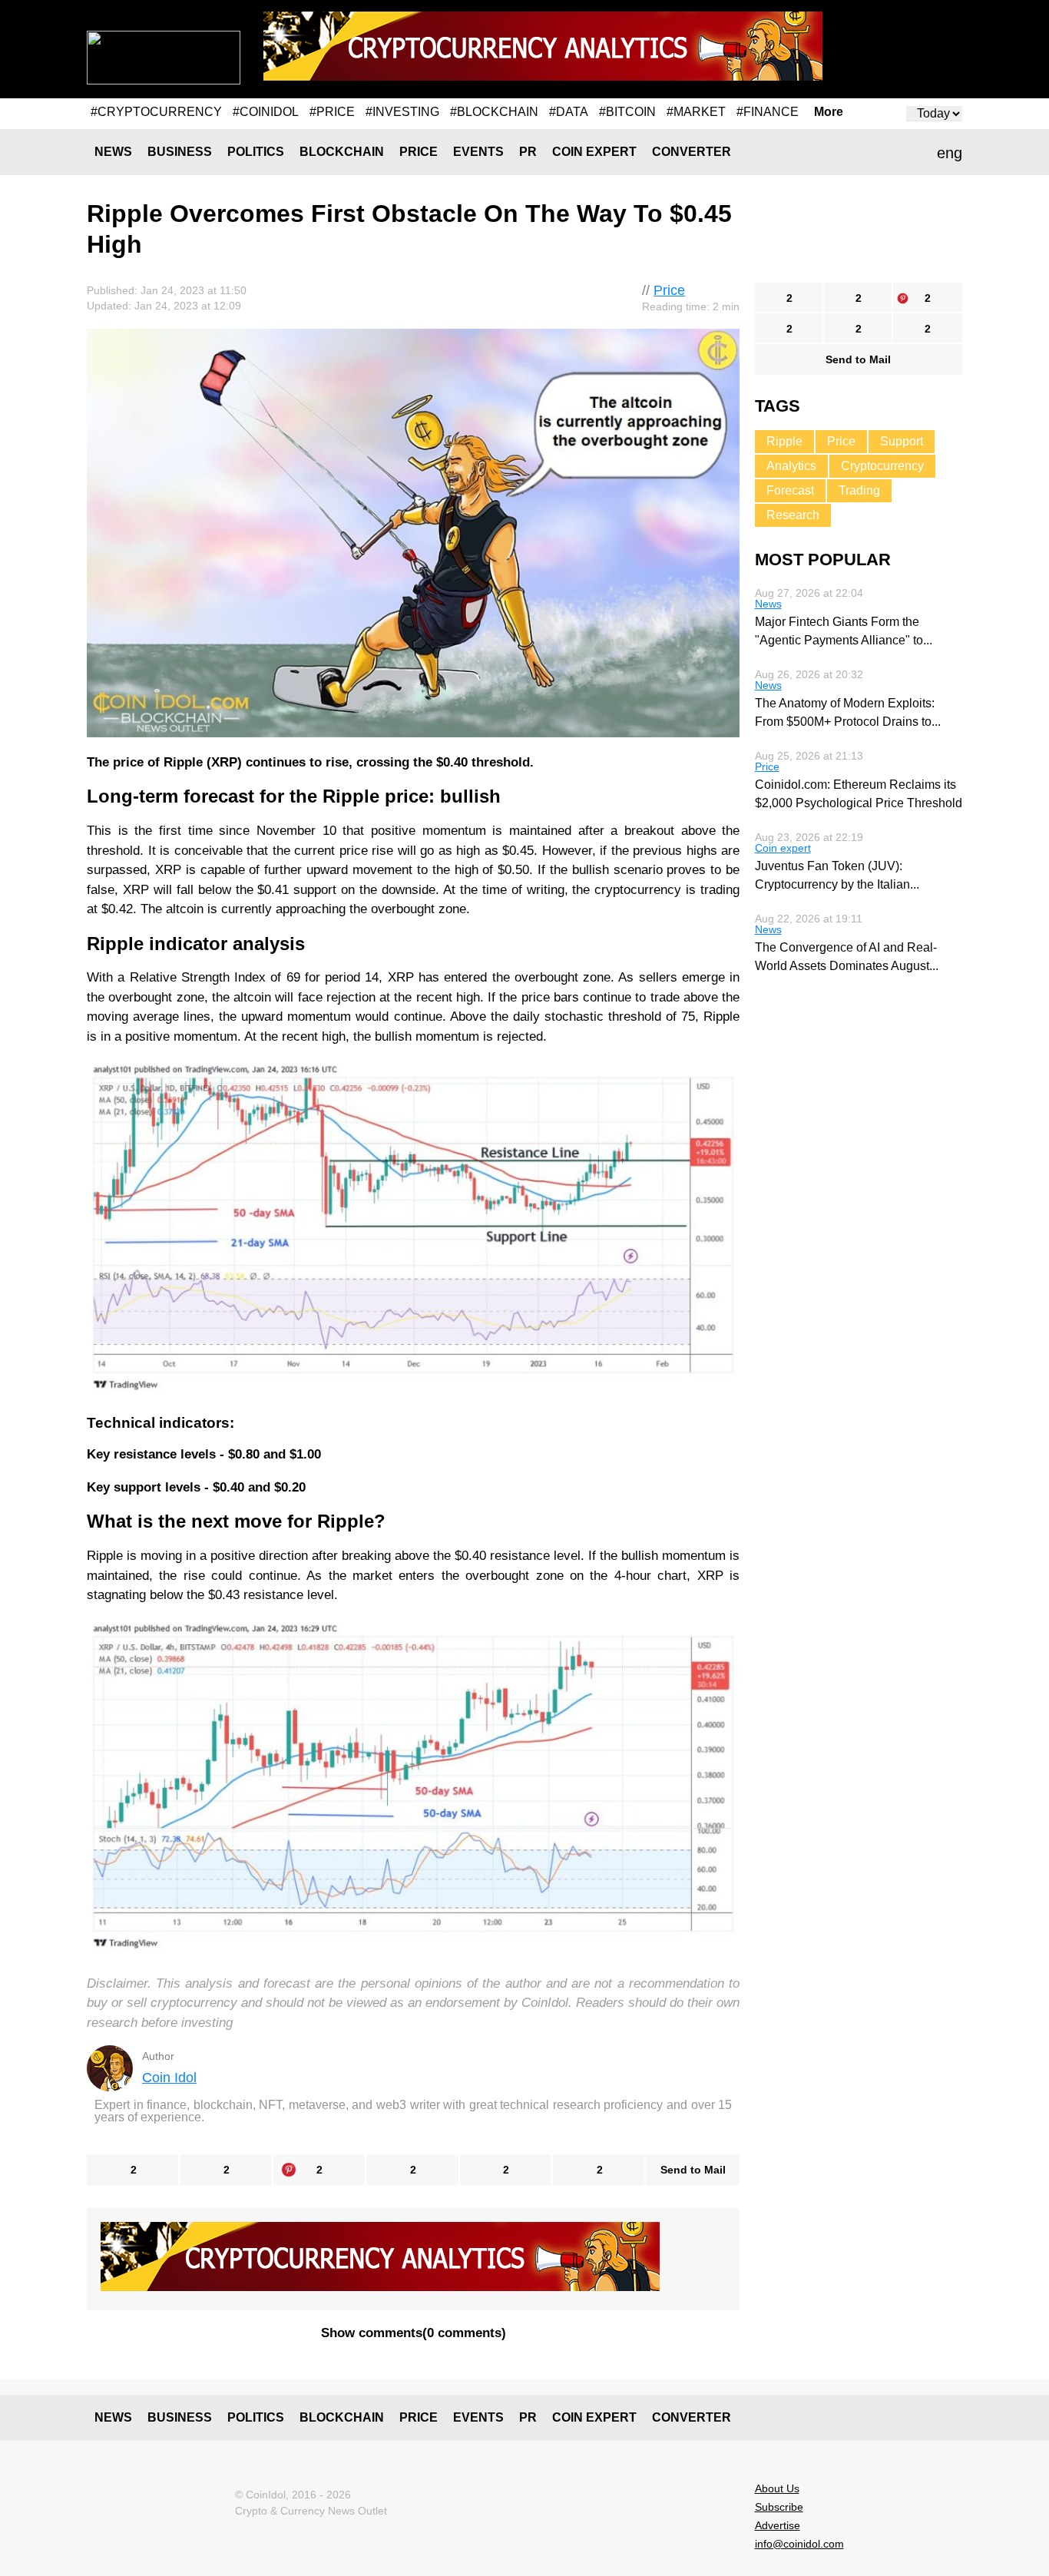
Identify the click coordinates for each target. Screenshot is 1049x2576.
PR (528, 152)
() (414, 2333)
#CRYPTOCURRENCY (156, 112)
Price (419, 152)
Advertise (778, 2525)
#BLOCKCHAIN (494, 112)
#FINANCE (768, 112)
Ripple (784, 441)
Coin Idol (169, 2078)
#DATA (569, 112)
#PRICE (332, 112)
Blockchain (342, 152)
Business (180, 152)
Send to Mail (693, 2170)
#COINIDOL (266, 112)
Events (478, 152)
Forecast (790, 490)
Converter (692, 152)
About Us (777, 2488)
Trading (859, 490)
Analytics (791, 466)
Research (793, 515)
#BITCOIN (627, 112)
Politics (256, 152)
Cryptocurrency (882, 466)
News (113, 152)
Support (902, 441)
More (829, 112)
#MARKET (696, 112)
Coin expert (594, 152)
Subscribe (779, 2507)
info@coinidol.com (799, 2544)
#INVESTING (402, 112)
